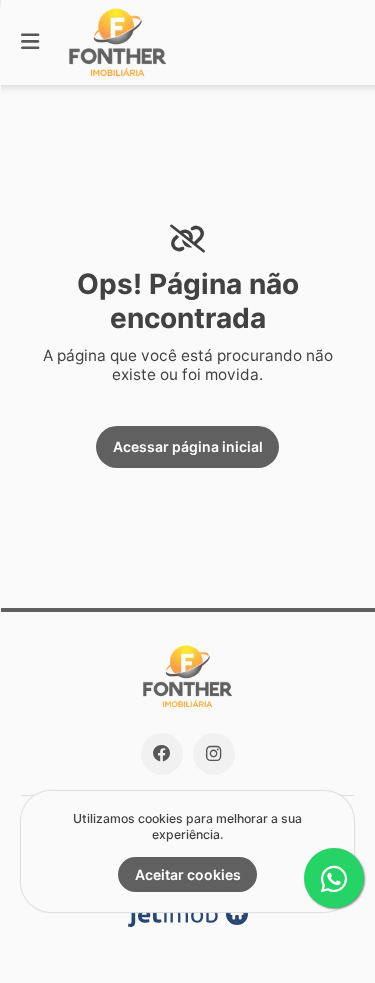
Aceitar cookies (188, 874)
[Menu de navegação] (30, 42)
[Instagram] (214, 754)
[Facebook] (162, 754)
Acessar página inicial (188, 446)
